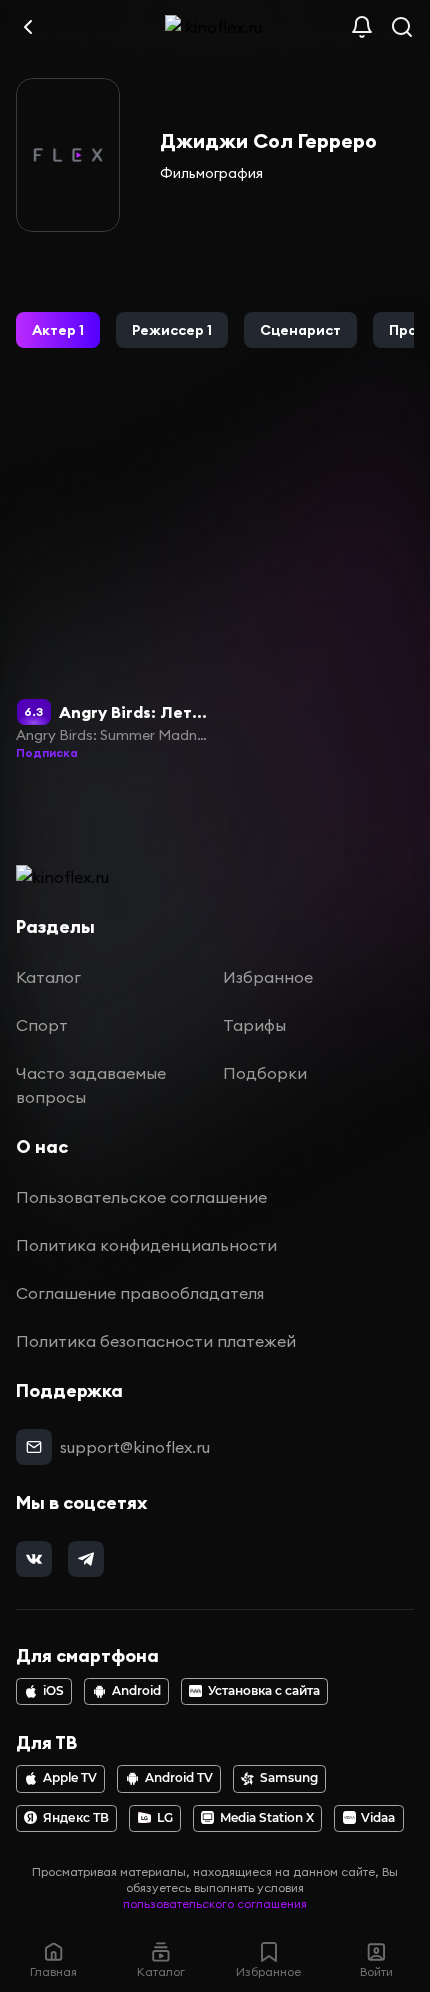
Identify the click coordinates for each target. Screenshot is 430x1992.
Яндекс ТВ (76, 1818)
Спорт (42, 1025)
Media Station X (267, 1818)
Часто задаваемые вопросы (91, 1085)
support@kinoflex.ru (135, 1447)
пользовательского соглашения (215, 1903)
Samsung (289, 1778)
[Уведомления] (362, 27)
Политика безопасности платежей (156, 1341)
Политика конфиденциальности (146, 1245)
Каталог (48, 977)
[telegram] (86, 1559)
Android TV (179, 1778)
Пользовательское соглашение (141, 1197)
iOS (53, 1691)
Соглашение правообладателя (140, 1293)
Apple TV (70, 1778)
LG (165, 1818)
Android (136, 1691)
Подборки (265, 1073)
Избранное (268, 977)
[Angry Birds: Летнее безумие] (112, 582)
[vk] (34, 1559)
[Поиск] (402, 27)
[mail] (34, 1447)
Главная (53, 1971)
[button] (58, 330)
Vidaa (378, 1818)
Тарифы (254, 1025)
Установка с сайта (264, 1691)
